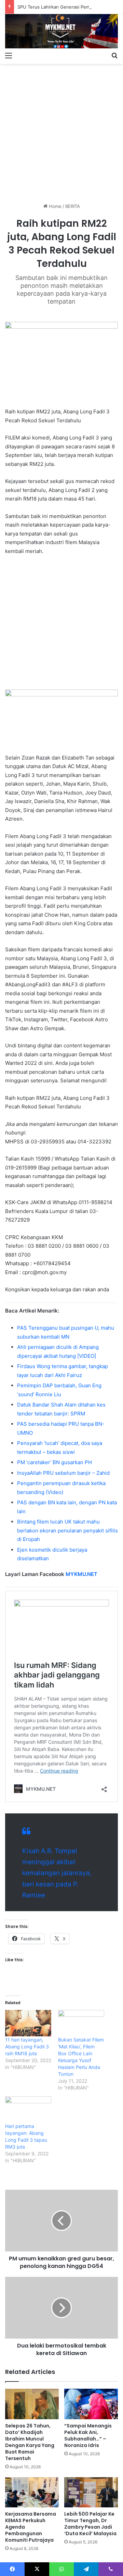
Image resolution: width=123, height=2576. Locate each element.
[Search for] (114, 55)
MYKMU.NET (81, 1574)
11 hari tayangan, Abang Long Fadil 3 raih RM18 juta (27, 2046)
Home (54, 206)
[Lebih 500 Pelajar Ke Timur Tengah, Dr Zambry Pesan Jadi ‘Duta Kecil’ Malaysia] (91, 2492)
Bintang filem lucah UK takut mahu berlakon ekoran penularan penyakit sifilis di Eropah (67, 1530)
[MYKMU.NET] (61, 31)
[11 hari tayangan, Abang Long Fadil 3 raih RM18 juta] (28, 2023)
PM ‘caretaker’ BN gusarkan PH (54, 1462)
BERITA (73, 206)
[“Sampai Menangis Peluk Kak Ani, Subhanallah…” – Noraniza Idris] (91, 2404)
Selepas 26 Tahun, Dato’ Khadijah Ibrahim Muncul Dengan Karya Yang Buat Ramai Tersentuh (30, 2442)
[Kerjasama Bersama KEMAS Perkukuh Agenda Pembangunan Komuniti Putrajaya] (32, 2492)
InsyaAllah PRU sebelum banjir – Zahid (63, 1473)
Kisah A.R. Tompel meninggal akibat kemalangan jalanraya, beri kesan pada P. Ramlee (57, 1873)
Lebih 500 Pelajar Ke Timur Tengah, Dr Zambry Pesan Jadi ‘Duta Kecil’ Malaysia (90, 2524)
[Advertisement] (61, 131)
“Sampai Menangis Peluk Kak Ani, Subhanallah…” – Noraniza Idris (88, 2436)
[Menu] (9, 55)
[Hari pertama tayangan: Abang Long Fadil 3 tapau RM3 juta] (28, 2110)
